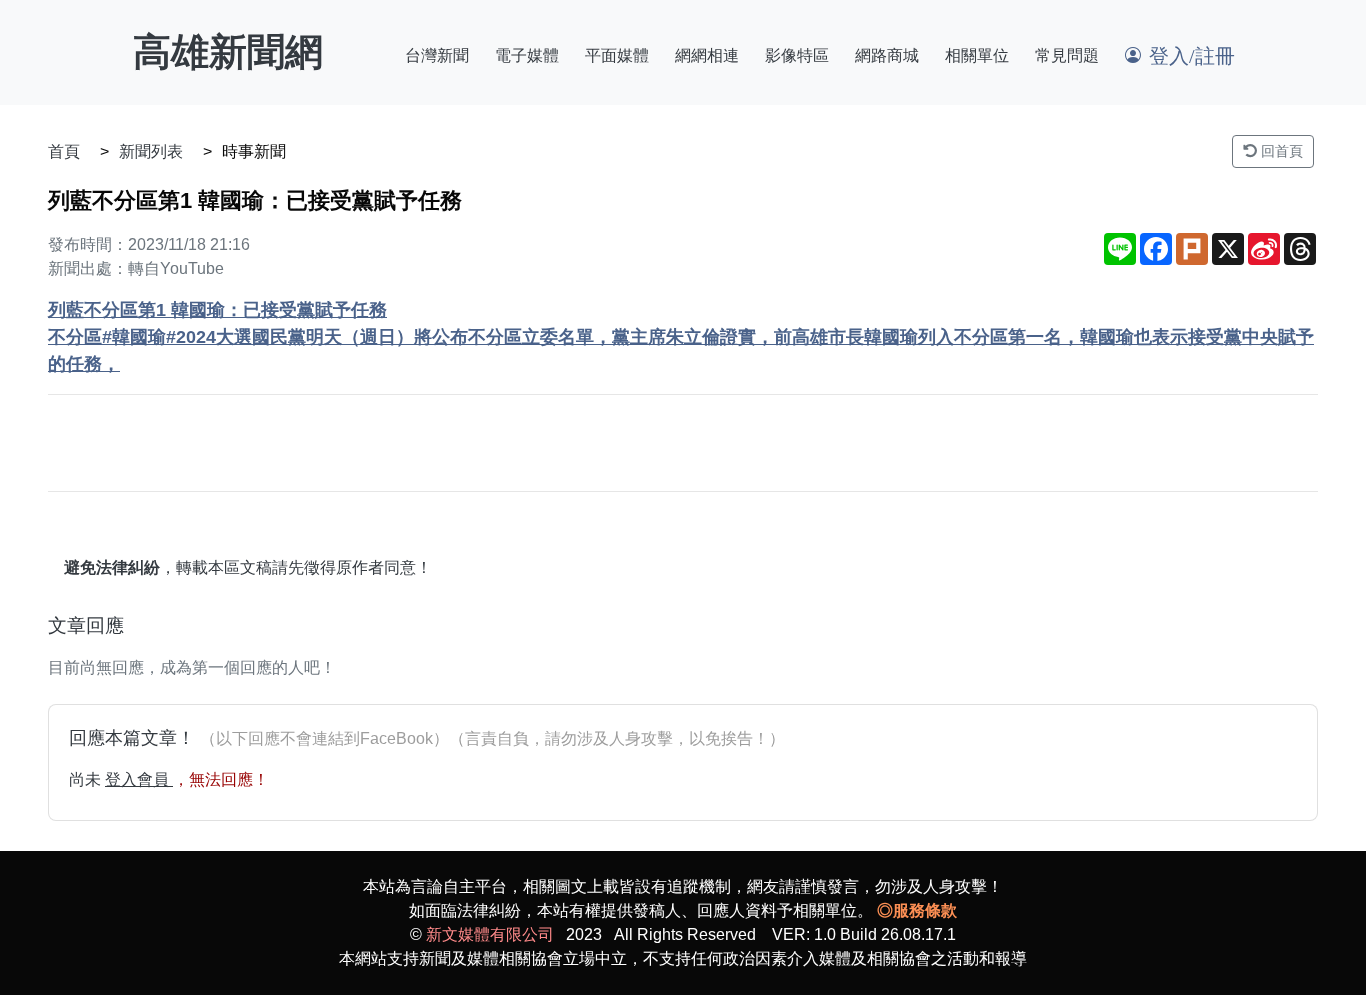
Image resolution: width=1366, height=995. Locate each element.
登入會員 (139, 779)
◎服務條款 (917, 910)
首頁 (64, 151)
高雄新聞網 (228, 52)
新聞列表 (151, 151)
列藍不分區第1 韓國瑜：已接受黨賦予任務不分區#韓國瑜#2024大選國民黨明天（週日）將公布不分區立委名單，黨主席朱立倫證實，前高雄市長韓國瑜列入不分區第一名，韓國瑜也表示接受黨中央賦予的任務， (681, 337)
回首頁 (1280, 151)
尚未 (87, 779)
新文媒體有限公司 (490, 934)
